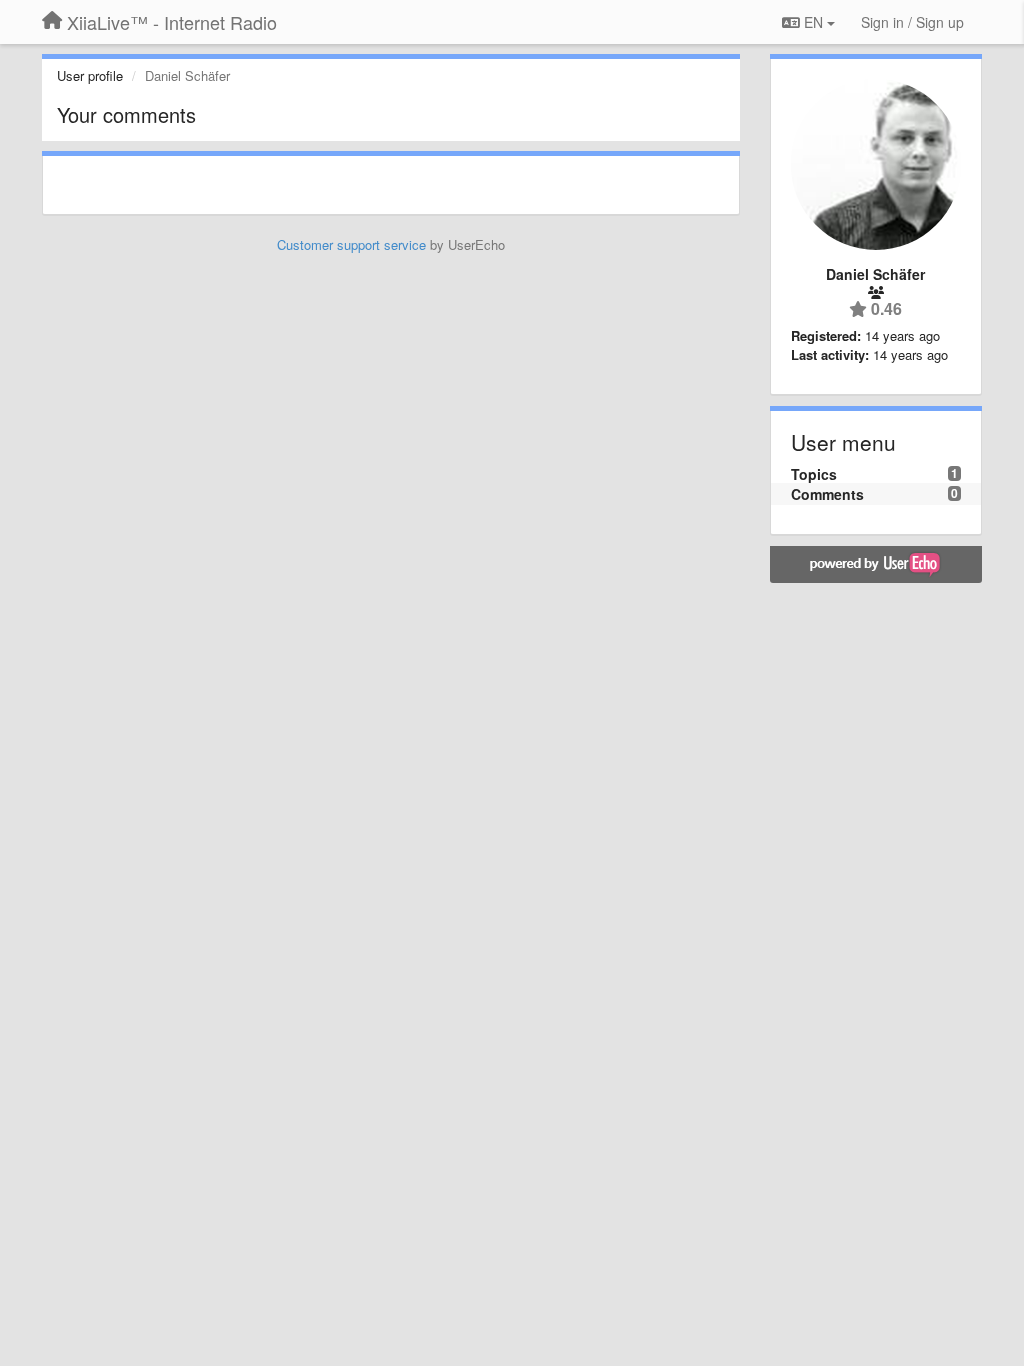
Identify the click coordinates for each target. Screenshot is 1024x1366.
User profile (90, 75)
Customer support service (351, 244)
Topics (814, 474)
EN (813, 22)
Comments (827, 494)
